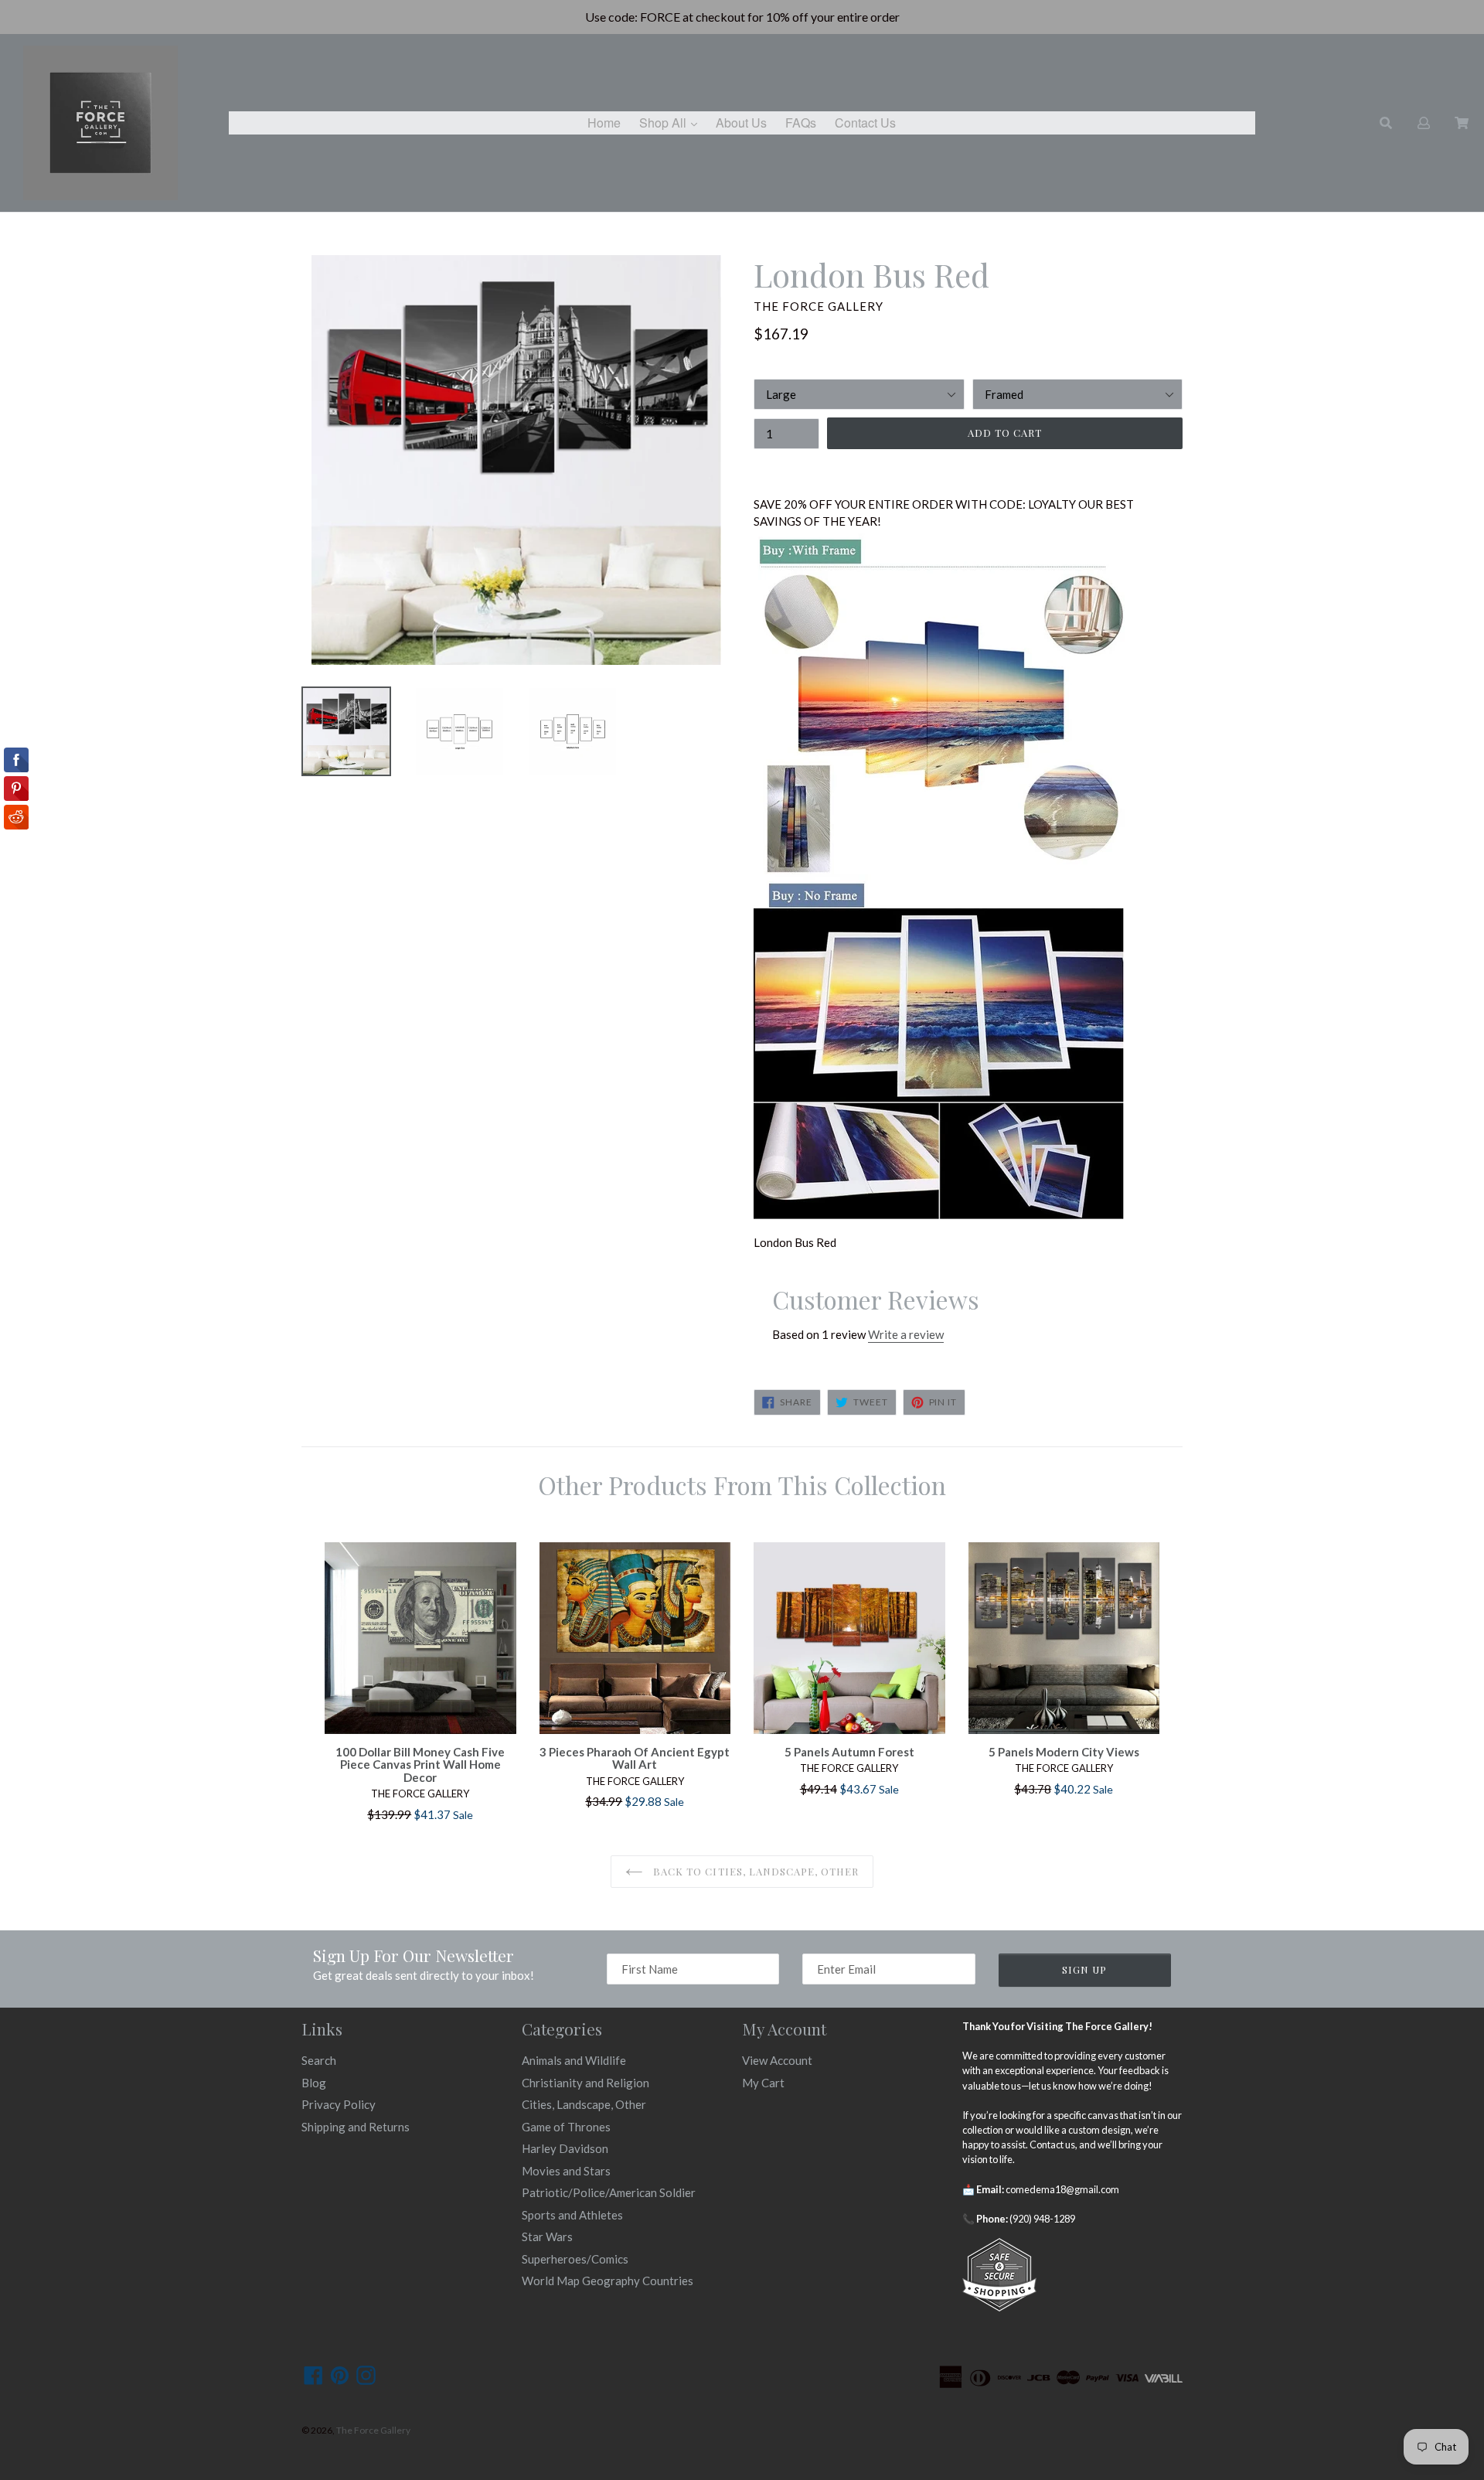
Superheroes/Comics (575, 2259)
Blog (314, 2083)
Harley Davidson (565, 2148)
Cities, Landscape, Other (584, 2104)
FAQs (801, 123)
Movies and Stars (566, 2171)
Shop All (672, 122)
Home (604, 123)
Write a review (906, 1334)
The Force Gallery (373, 2430)
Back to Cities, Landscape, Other (754, 1871)
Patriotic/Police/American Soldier (609, 2192)
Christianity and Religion (585, 2083)
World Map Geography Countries (608, 2281)
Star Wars (547, 2236)
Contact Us (865, 123)
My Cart (763, 2083)
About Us (741, 123)
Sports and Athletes (572, 2215)
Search (319, 2060)
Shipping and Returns (356, 2127)
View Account (777, 2060)
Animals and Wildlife (574, 2060)
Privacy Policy (339, 2104)
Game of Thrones (566, 2127)
